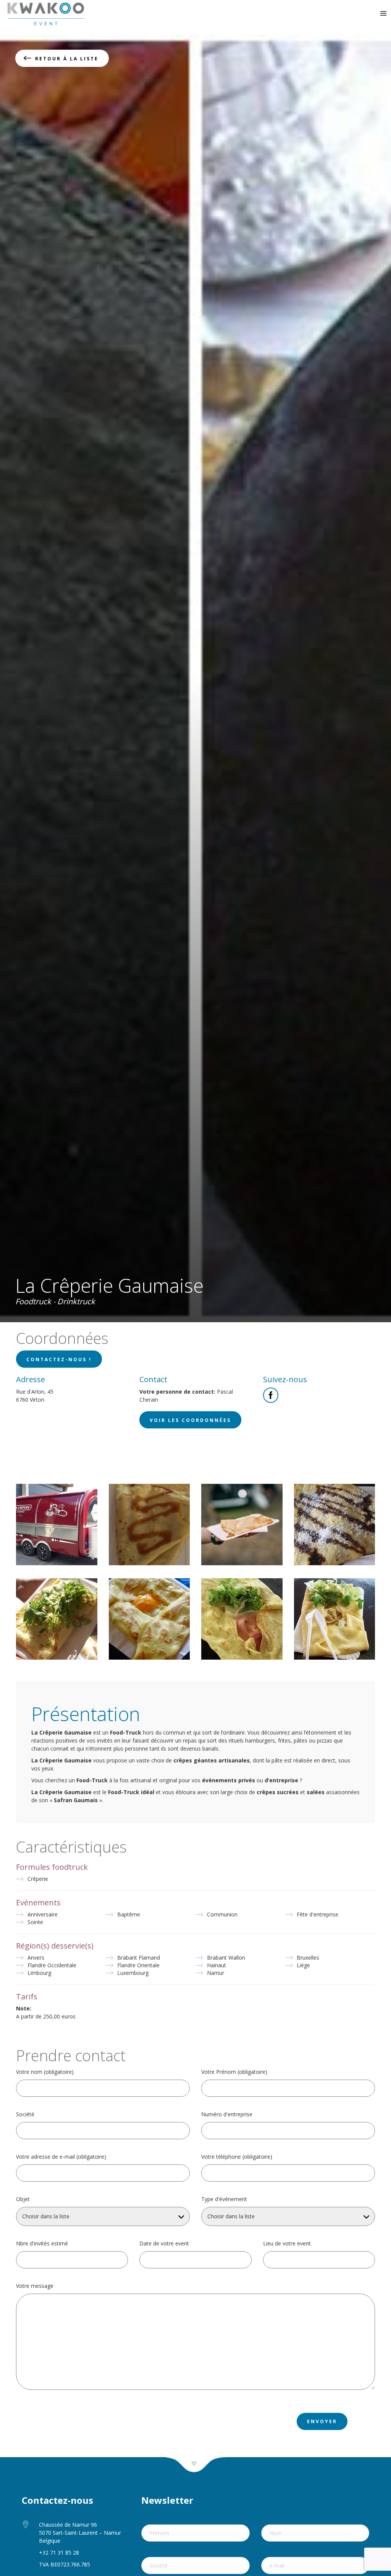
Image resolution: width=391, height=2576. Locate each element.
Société (25, 2114)
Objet (23, 2199)
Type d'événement (224, 2199)
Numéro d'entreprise (227, 2114)
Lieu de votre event (287, 2244)
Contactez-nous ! (59, 1359)
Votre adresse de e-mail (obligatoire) (61, 2157)
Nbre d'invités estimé (42, 2244)
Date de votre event (164, 2244)
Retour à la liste (67, 59)
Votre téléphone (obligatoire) (237, 2157)
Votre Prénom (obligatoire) (234, 2072)
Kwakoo (46, 14)
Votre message (35, 2286)
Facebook (271, 1395)
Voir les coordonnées (190, 1420)
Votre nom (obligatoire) (45, 2072)
